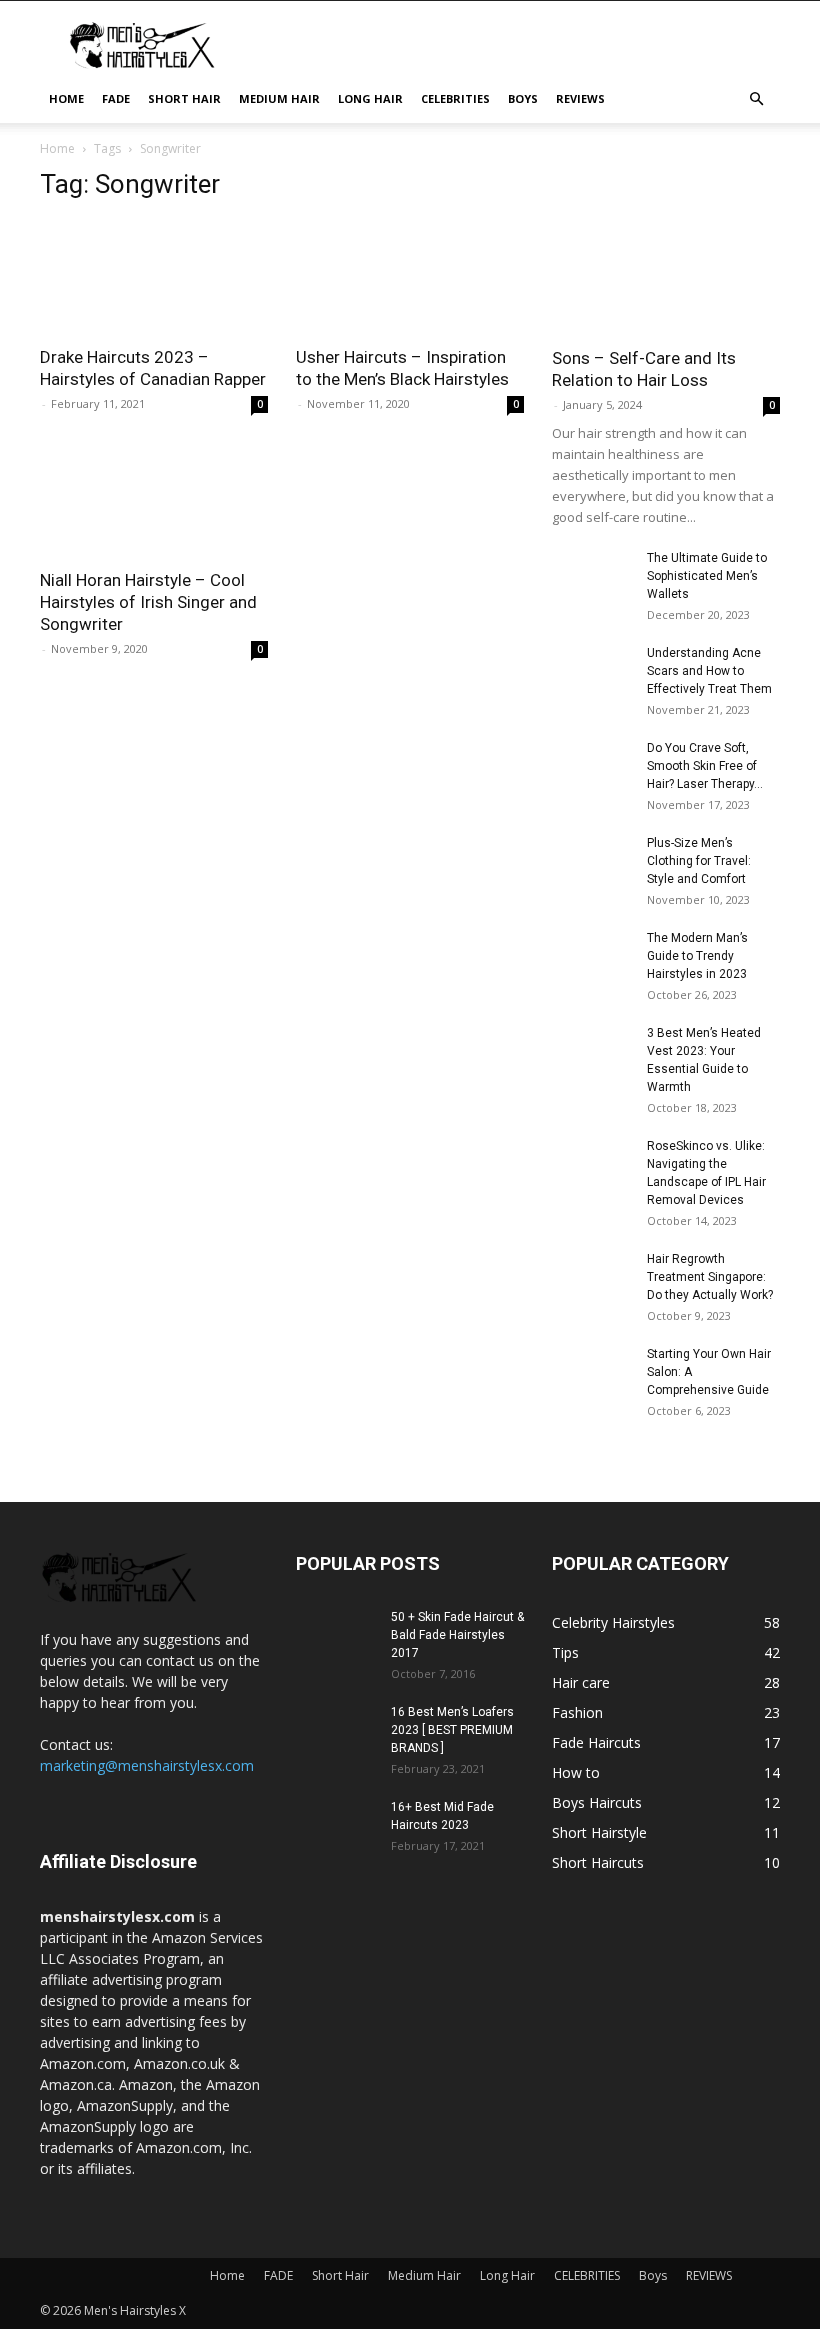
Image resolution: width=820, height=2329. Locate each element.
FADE (116, 98)
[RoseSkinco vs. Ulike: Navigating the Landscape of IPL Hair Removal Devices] (592, 1165)
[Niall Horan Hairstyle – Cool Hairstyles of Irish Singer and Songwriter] (154, 500)
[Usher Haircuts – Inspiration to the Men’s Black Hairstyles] (410, 276)
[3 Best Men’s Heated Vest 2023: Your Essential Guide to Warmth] (592, 1052)
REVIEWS (580, 98)
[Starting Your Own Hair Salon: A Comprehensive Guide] (592, 1373)
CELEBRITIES (455, 98)
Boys (523, 98)
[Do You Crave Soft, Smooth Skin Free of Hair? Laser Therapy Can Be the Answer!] (592, 767)
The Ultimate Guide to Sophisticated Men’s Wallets (707, 576)
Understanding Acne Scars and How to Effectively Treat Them (709, 671)
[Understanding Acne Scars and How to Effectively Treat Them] (592, 672)
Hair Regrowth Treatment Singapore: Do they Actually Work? (710, 1277)
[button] (756, 99)
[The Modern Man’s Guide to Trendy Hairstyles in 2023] (592, 957)
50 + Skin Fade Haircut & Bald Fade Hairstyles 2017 (457, 1635)
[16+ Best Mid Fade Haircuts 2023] (336, 1826)
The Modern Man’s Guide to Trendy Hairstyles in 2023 (697, 956)
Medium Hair (279, 98)
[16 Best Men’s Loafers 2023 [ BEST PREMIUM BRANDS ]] (336, 1731)
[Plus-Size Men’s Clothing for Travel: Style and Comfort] (592, 853)
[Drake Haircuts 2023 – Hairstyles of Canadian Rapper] (154, 276)
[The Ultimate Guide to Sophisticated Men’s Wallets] (592, 577)
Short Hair (184, 98)
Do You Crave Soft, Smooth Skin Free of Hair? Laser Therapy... (705, 766)
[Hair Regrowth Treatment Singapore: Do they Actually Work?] (592, 1278)
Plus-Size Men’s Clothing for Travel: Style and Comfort (699, 861)
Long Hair (370, 98)
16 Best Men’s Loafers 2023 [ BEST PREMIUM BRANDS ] (452, 1730)
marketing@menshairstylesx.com (147, 1765)
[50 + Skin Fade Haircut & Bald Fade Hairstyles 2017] (336, 1636)
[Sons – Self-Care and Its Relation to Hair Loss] (666, 251)
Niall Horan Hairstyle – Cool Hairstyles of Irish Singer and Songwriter (148, 602)
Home (66, 98)
